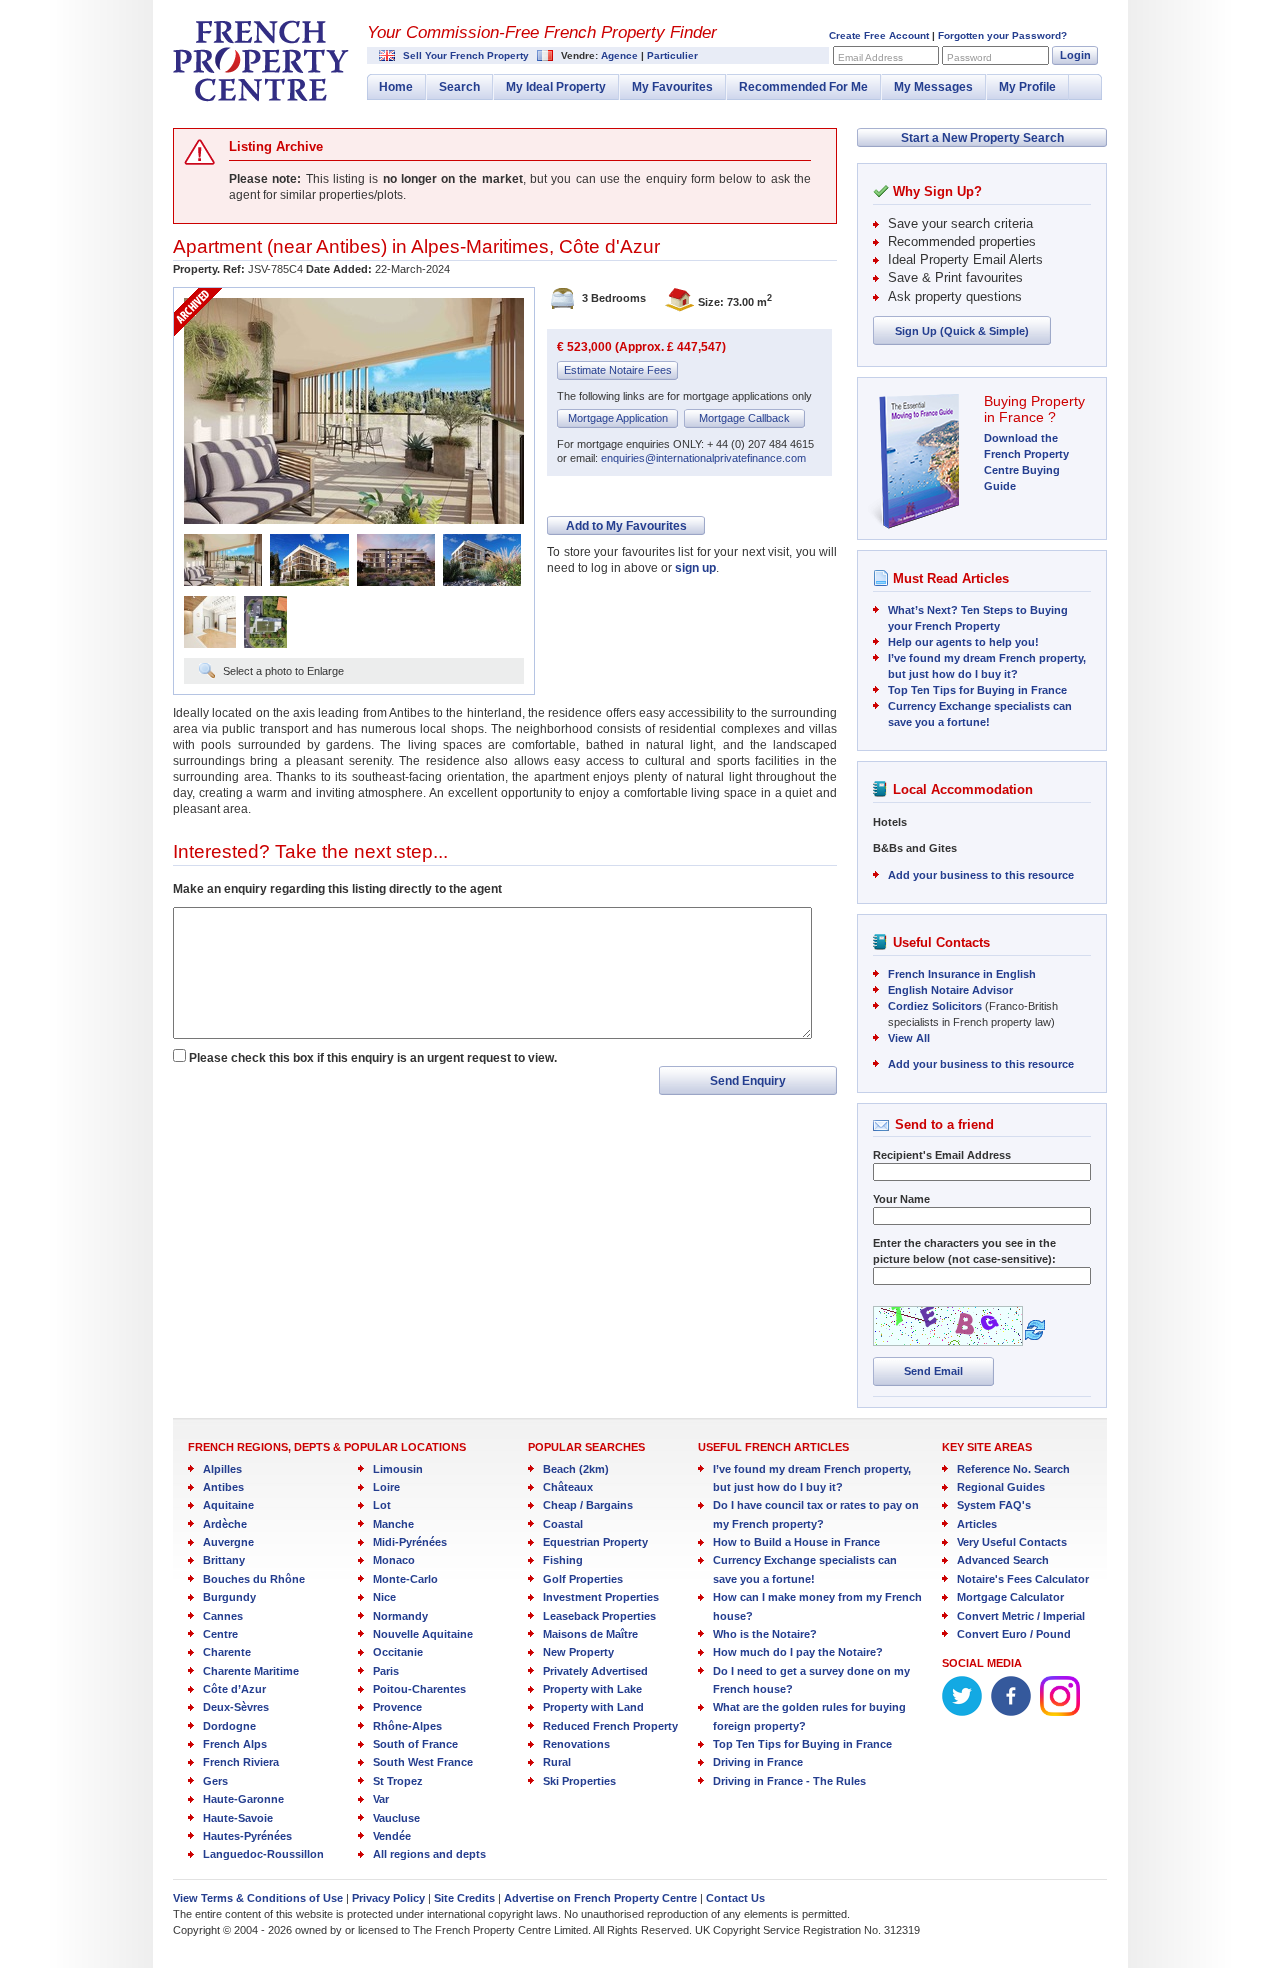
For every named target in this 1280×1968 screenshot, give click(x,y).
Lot (382, 1505)
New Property (578, 1652)
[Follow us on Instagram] (1060, 1712)
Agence (619, 55)
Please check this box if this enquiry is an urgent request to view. (373, 1058)
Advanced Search (1003, 1560)
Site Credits (464, 1898)
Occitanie (398, 1652)
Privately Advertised (595, 1671)
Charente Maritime (251, 1671)
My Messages (933, 87)
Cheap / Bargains (588, 1505)
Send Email (933, 1371)
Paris (386, 1671)
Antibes (348, 246)
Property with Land (593, 1707)
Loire (386, 1487)
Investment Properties (601, 1597)
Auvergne (228, 1542)
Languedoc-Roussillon (263, 1854)
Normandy (400, 1616)
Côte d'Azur (609, 246)
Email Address (870, 57)
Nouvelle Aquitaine (423, 1634)
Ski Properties (579, 1781)
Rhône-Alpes (407, 1726)
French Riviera (241, 1762)
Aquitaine (228, 1505)
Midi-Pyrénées (410, 1542)
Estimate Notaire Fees (618, 370)
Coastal (563, 1524)
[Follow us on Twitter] (962, 1712)
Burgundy (229, 1597)
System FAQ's (994, 1505)
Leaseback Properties (599, 1616)
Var (381, 1799)
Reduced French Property (610, 1726)
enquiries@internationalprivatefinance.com (703, 458)
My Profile (1027, 87)
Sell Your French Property (466, 55)
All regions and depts (429, 1854)
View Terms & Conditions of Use (258, 1898)
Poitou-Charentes (419, 1689)
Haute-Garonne (243, 1799)
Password (969, 57)
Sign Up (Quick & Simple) (962, 331)
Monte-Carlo (405, 1579)
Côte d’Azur (234, 1689)
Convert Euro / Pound (1014, 1634)
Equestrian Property (595, 1542)
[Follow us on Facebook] (1011, 1712)
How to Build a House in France (796, 1542)
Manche (393, 1524)
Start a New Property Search (982, 138)
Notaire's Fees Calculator (1023, 1579)
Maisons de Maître (590, 1634)
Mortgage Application (618, 418)
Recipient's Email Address (942, 1155)
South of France (415, 1744)
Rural (557, 1762)
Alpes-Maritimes (480, 246)
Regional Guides (1001, 1487)
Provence (397, 1707)
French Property (261, 61)
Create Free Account (879, 35)
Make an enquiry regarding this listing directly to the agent (337, 889)
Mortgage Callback (744, 418)
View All (909, 1038)
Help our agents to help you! (963, 642)
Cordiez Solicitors (935, 1006)
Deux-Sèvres (236, 1707)
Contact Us (735, 1898)
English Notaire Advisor (950, 990)
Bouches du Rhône (254, 1579)
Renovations (576, 1744)
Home (396, 87)
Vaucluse (396, 1818)
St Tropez (398, 1781)
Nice (384, 1597)
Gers (215, 1781)
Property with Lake (592, 1689)
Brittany (224, 1560)
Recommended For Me (803, 87)
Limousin (398, 1469)
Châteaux (568, 1487)
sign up (695, 568)
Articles (977, 1524)
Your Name (901, 1199)
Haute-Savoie (238, 1818)
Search (459, 87)
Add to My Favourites (626, 526)
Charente (227, 1652)
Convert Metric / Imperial (1021, 1616)
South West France (423, 1762)
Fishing (563, 1560)
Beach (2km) (576, 1469)
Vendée (392, 1836)
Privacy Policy (388, 1898)
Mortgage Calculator (1010, 1597)
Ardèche (225, 1524)
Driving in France (758, 1762)
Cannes (223, 1616)
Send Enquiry (748, 1081)
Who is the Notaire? (765, 1634)
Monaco (394, 1560)
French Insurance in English (962, 974)
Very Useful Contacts (1012, 1542)
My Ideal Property (556, 87)
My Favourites (672, 87)
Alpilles (222, 1469)
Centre (220, 1634)
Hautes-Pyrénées (247, 1836)
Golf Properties (583, 1579)
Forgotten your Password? (1002, 35)
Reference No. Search (1013, 1469)
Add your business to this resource (981, 875)
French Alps (235, 1744)
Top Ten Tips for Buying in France (977, 690)
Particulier (672, 55)
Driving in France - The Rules (789, 1781)
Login (1075, 55)
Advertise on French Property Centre (600, 1898)
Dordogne (229, 1726)
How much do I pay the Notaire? (798, 1652)
